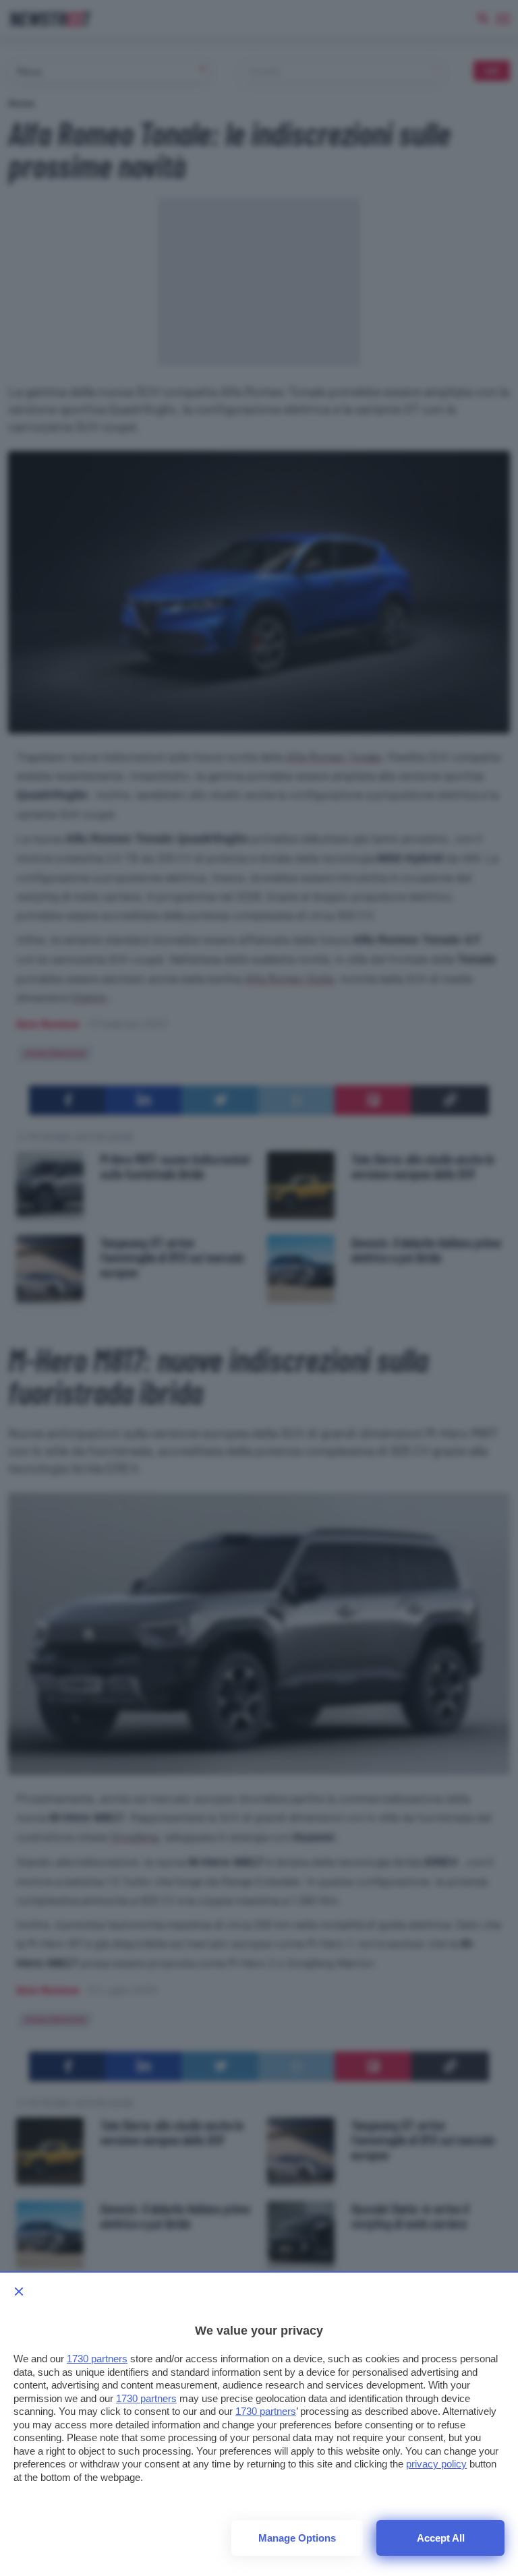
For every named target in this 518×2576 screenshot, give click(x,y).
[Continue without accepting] (19, 2292)
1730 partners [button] (97, 2359)
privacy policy (436, 2464)
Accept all (441, 2538)
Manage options (297, 2538)
